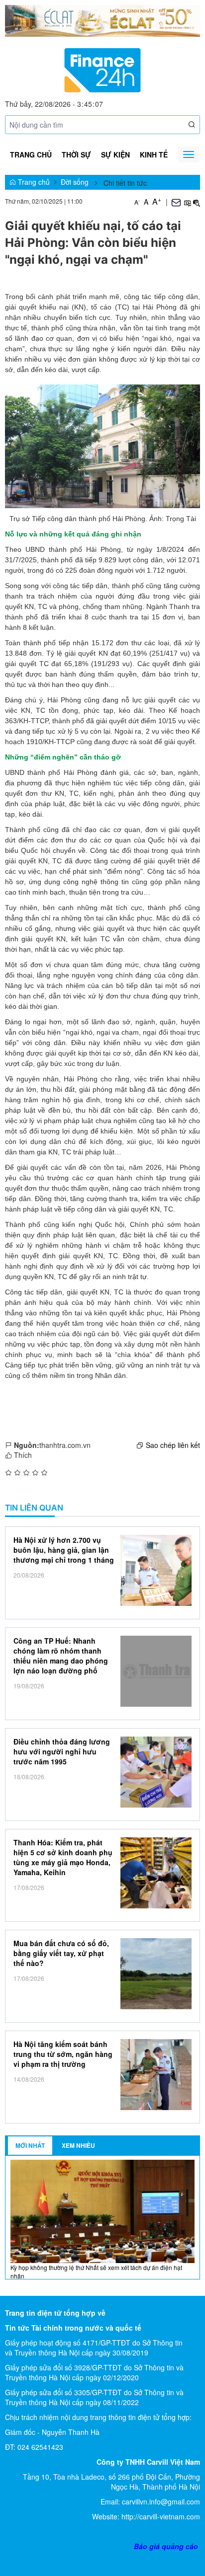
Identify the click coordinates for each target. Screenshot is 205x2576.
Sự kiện (115, 154)
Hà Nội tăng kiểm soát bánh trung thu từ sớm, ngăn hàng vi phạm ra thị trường (63, 2054)
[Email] (176, 202)
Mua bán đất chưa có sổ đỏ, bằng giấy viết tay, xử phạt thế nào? (61, 1953)
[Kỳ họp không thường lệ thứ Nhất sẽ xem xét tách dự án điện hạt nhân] (102, 2210)
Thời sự (76, 154)
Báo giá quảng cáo (166, 2546)
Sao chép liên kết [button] (173, 1445)
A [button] (137, 202)
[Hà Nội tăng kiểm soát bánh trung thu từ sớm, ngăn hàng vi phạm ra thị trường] (156, 2075)
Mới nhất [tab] (30, 2145)
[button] (192, 124)
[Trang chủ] (102, 69)
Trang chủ (31, 154)
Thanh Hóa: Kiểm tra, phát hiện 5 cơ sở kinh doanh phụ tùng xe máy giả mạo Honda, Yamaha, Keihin (63, 1857)
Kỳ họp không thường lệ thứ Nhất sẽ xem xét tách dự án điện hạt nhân (96, 2272)
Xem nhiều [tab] (78, 2145)
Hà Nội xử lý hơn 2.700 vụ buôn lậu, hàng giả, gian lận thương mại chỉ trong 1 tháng (64, 1550)
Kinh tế (154, 154)
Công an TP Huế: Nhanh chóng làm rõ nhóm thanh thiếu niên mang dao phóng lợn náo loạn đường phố (61, 1656)
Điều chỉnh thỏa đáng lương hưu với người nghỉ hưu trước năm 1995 (62, 1751)
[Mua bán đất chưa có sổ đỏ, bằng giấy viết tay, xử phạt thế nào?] (156, 1974)
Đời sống (75, 182)
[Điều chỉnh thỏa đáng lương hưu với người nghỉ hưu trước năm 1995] (156, 1772)
